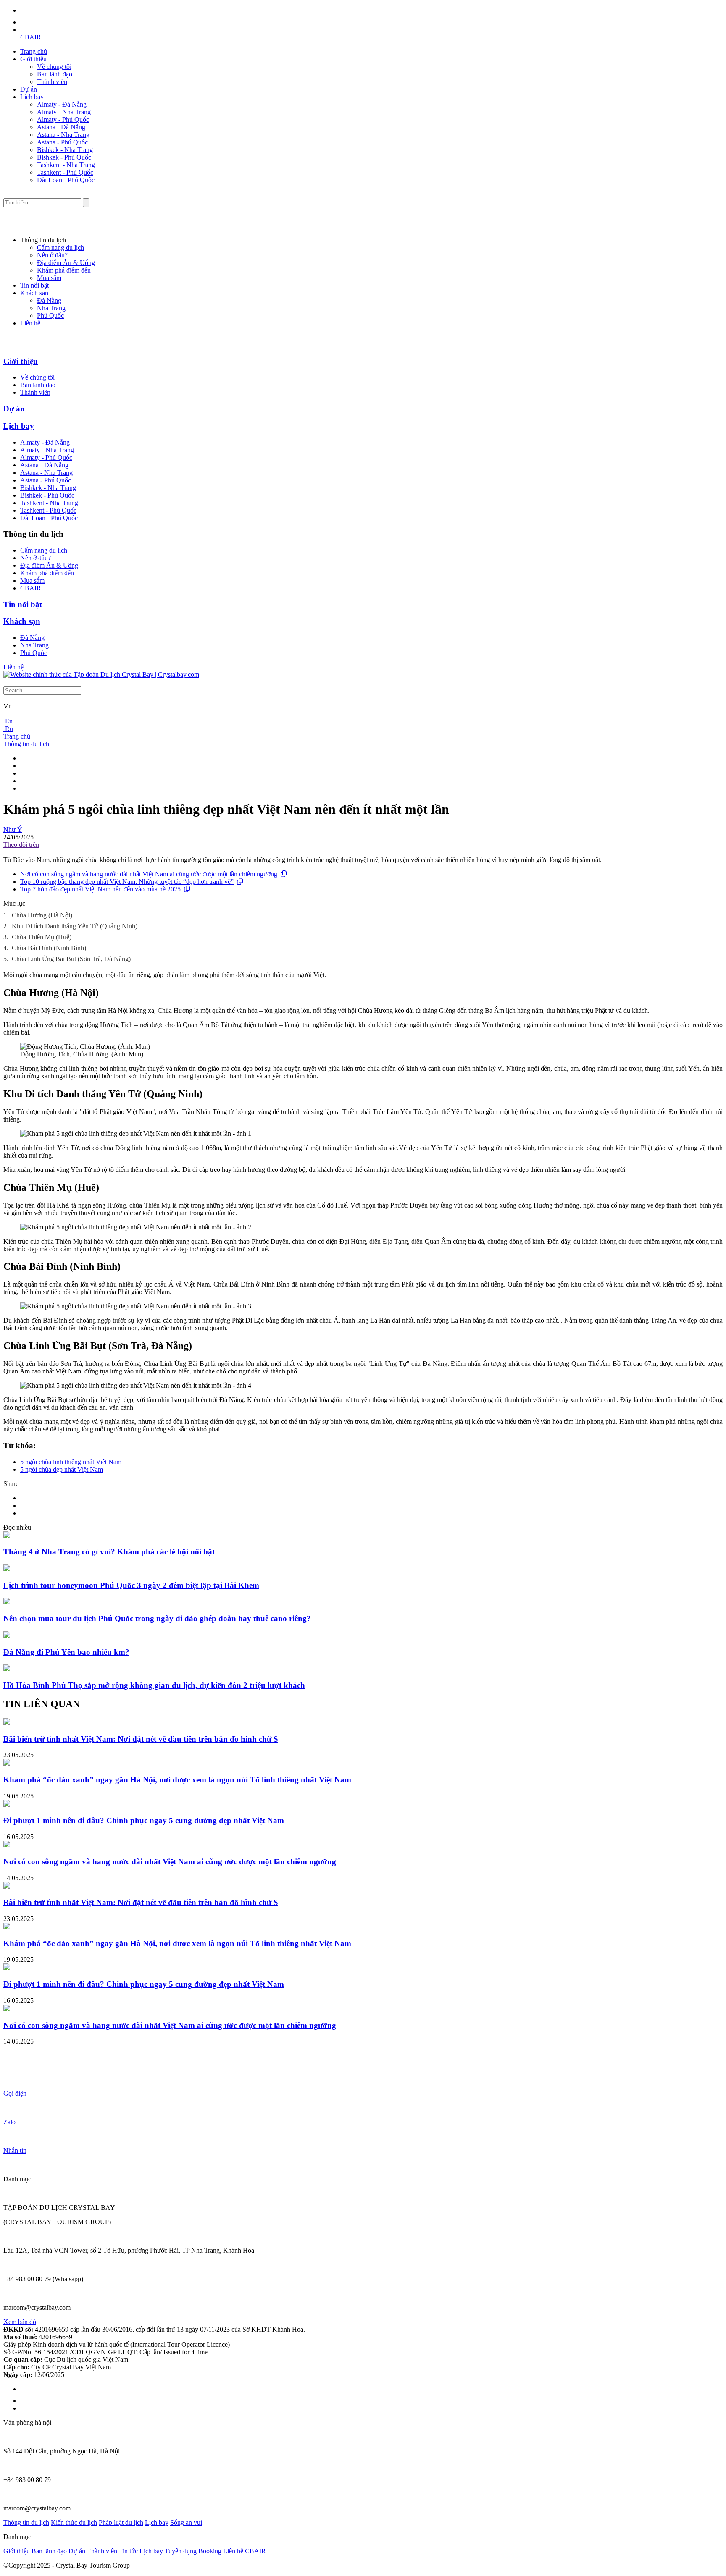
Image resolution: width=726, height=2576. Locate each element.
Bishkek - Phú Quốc (64, 157)
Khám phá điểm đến (64, 270)
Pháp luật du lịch (121, 2522)
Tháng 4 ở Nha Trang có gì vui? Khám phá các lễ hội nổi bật (109, 1552)
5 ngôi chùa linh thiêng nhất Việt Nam (71, 1462)
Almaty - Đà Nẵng (62, 104)
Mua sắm (49, 278)
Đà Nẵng (49, 300)
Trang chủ (34, 51)
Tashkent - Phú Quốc (65, 172)
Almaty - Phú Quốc (63, 119)
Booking (210, 2551)
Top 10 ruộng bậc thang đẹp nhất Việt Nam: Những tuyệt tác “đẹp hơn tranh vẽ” (127, 882)
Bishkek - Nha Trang (65, 150)
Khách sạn (34, 293)
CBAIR (31, 37)
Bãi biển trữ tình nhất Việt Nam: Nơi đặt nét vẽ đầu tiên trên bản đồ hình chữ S (141, 1739)
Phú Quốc (50, 316)
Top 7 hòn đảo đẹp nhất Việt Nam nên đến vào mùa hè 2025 (100, 889)
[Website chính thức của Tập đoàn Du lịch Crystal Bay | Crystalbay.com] (101, 675)
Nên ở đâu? (52, 255)
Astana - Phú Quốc (62, 142)
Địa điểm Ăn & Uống (66, 263)
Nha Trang (51, 308)
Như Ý (13, 829)
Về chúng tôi (54, 67)
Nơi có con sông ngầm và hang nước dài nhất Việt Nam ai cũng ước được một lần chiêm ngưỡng (149, 874)
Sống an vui (186, 2522)
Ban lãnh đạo (55, 74)
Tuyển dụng (181, 2551)
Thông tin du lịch (26, 744)
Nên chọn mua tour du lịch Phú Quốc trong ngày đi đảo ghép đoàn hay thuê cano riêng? (157, 1618)
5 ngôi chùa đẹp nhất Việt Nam (62, 1469)
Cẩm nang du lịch (60, 248)
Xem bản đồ (20, 2322)
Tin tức (128, 2551)
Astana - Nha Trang (63, 135)
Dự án (29, 89)
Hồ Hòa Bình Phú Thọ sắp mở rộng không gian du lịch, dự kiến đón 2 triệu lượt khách (154, 1685)
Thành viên (52, 82)
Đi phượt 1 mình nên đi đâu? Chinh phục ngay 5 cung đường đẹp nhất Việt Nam (144, 1820)
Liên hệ (30, 323)
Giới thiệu (33, 59)
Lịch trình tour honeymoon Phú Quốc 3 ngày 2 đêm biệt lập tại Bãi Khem (131, 1585)
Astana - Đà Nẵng (61, 127)
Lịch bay (32, 97)
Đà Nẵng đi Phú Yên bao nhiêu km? (66, 1652)
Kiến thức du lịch (74, 2522)
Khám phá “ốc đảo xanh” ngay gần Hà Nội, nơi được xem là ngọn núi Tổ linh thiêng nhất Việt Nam (177, 1780)
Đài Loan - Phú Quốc (66, 180)
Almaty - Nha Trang (64, 112)
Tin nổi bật (34, 285)
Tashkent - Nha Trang (66, 165)
